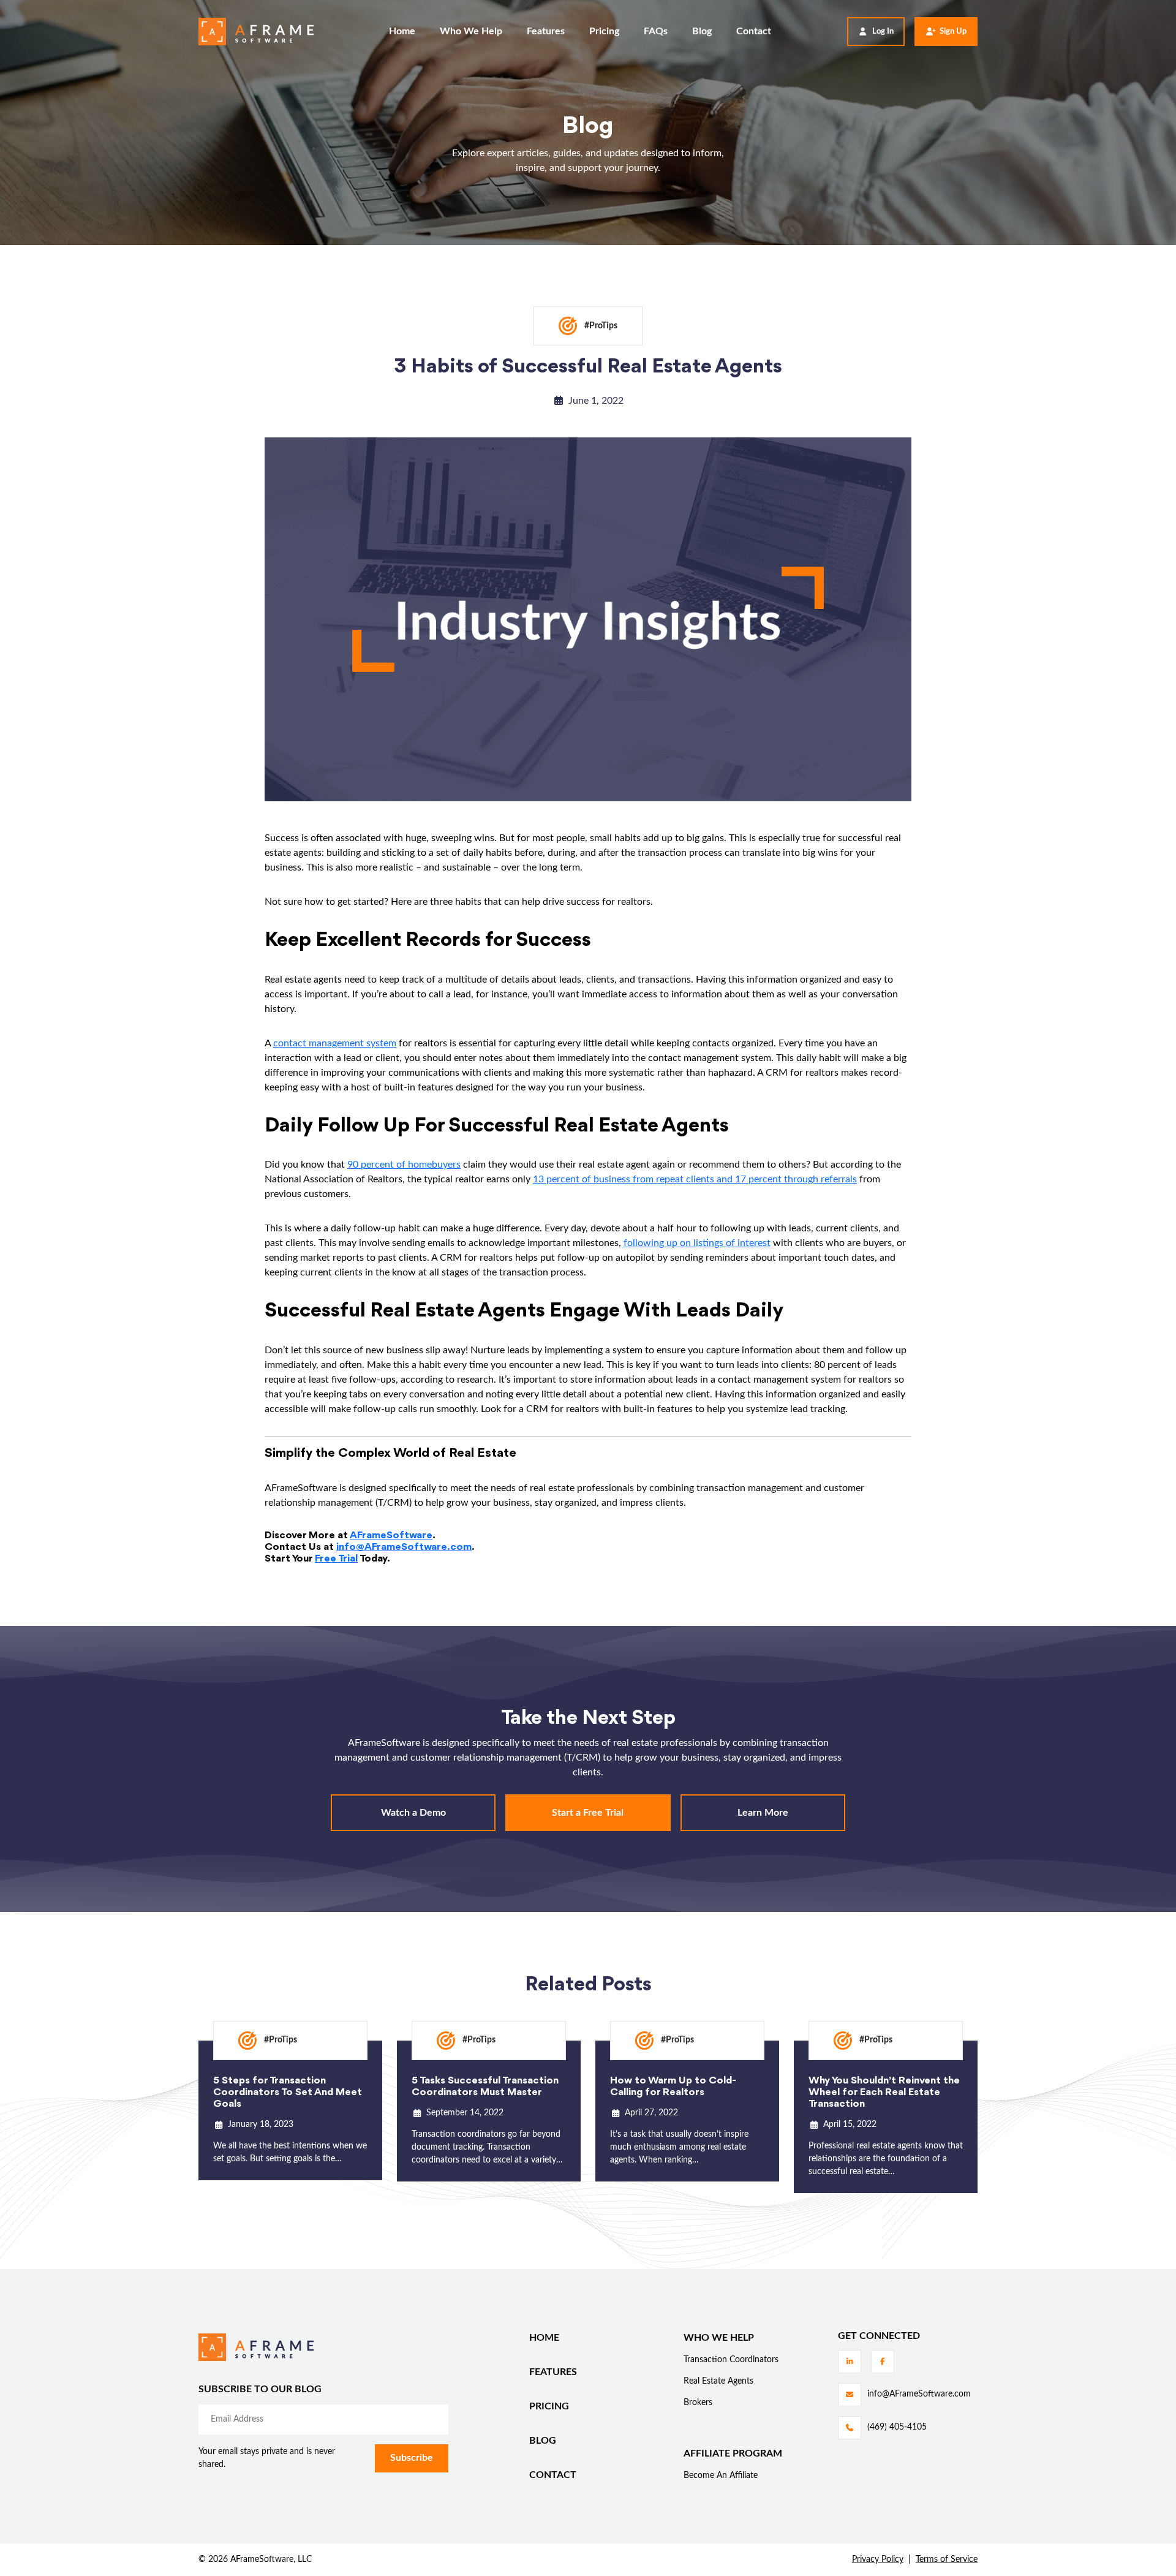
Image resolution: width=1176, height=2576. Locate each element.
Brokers (698, 2403)
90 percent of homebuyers (404, 1165)
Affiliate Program (733, 2453)
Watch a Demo (413, 1813)
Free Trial (336, 1559)
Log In (883, 32)
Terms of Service (947, 2559)
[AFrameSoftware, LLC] (256, 32)
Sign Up (953, 32)
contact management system (335, 1043)
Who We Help (471, 31)
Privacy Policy (878, 2559)
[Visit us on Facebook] (883, 2362)
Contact (754, 31)
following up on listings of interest (697, 1243)
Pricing (604, 31)
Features (546, 31)
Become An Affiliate (721, 2476)
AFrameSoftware (391, 1535)
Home (402, 31)
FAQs (656, 31)
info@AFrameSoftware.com (404, 1547)
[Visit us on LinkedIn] (850, 2362)
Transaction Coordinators (731, 2360)
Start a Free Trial (588, 1813)
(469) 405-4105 (897, 2427)
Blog (702, 31)
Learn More (763, 1813)
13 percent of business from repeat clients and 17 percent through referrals (695, 1179)
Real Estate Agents (718, 2381)
